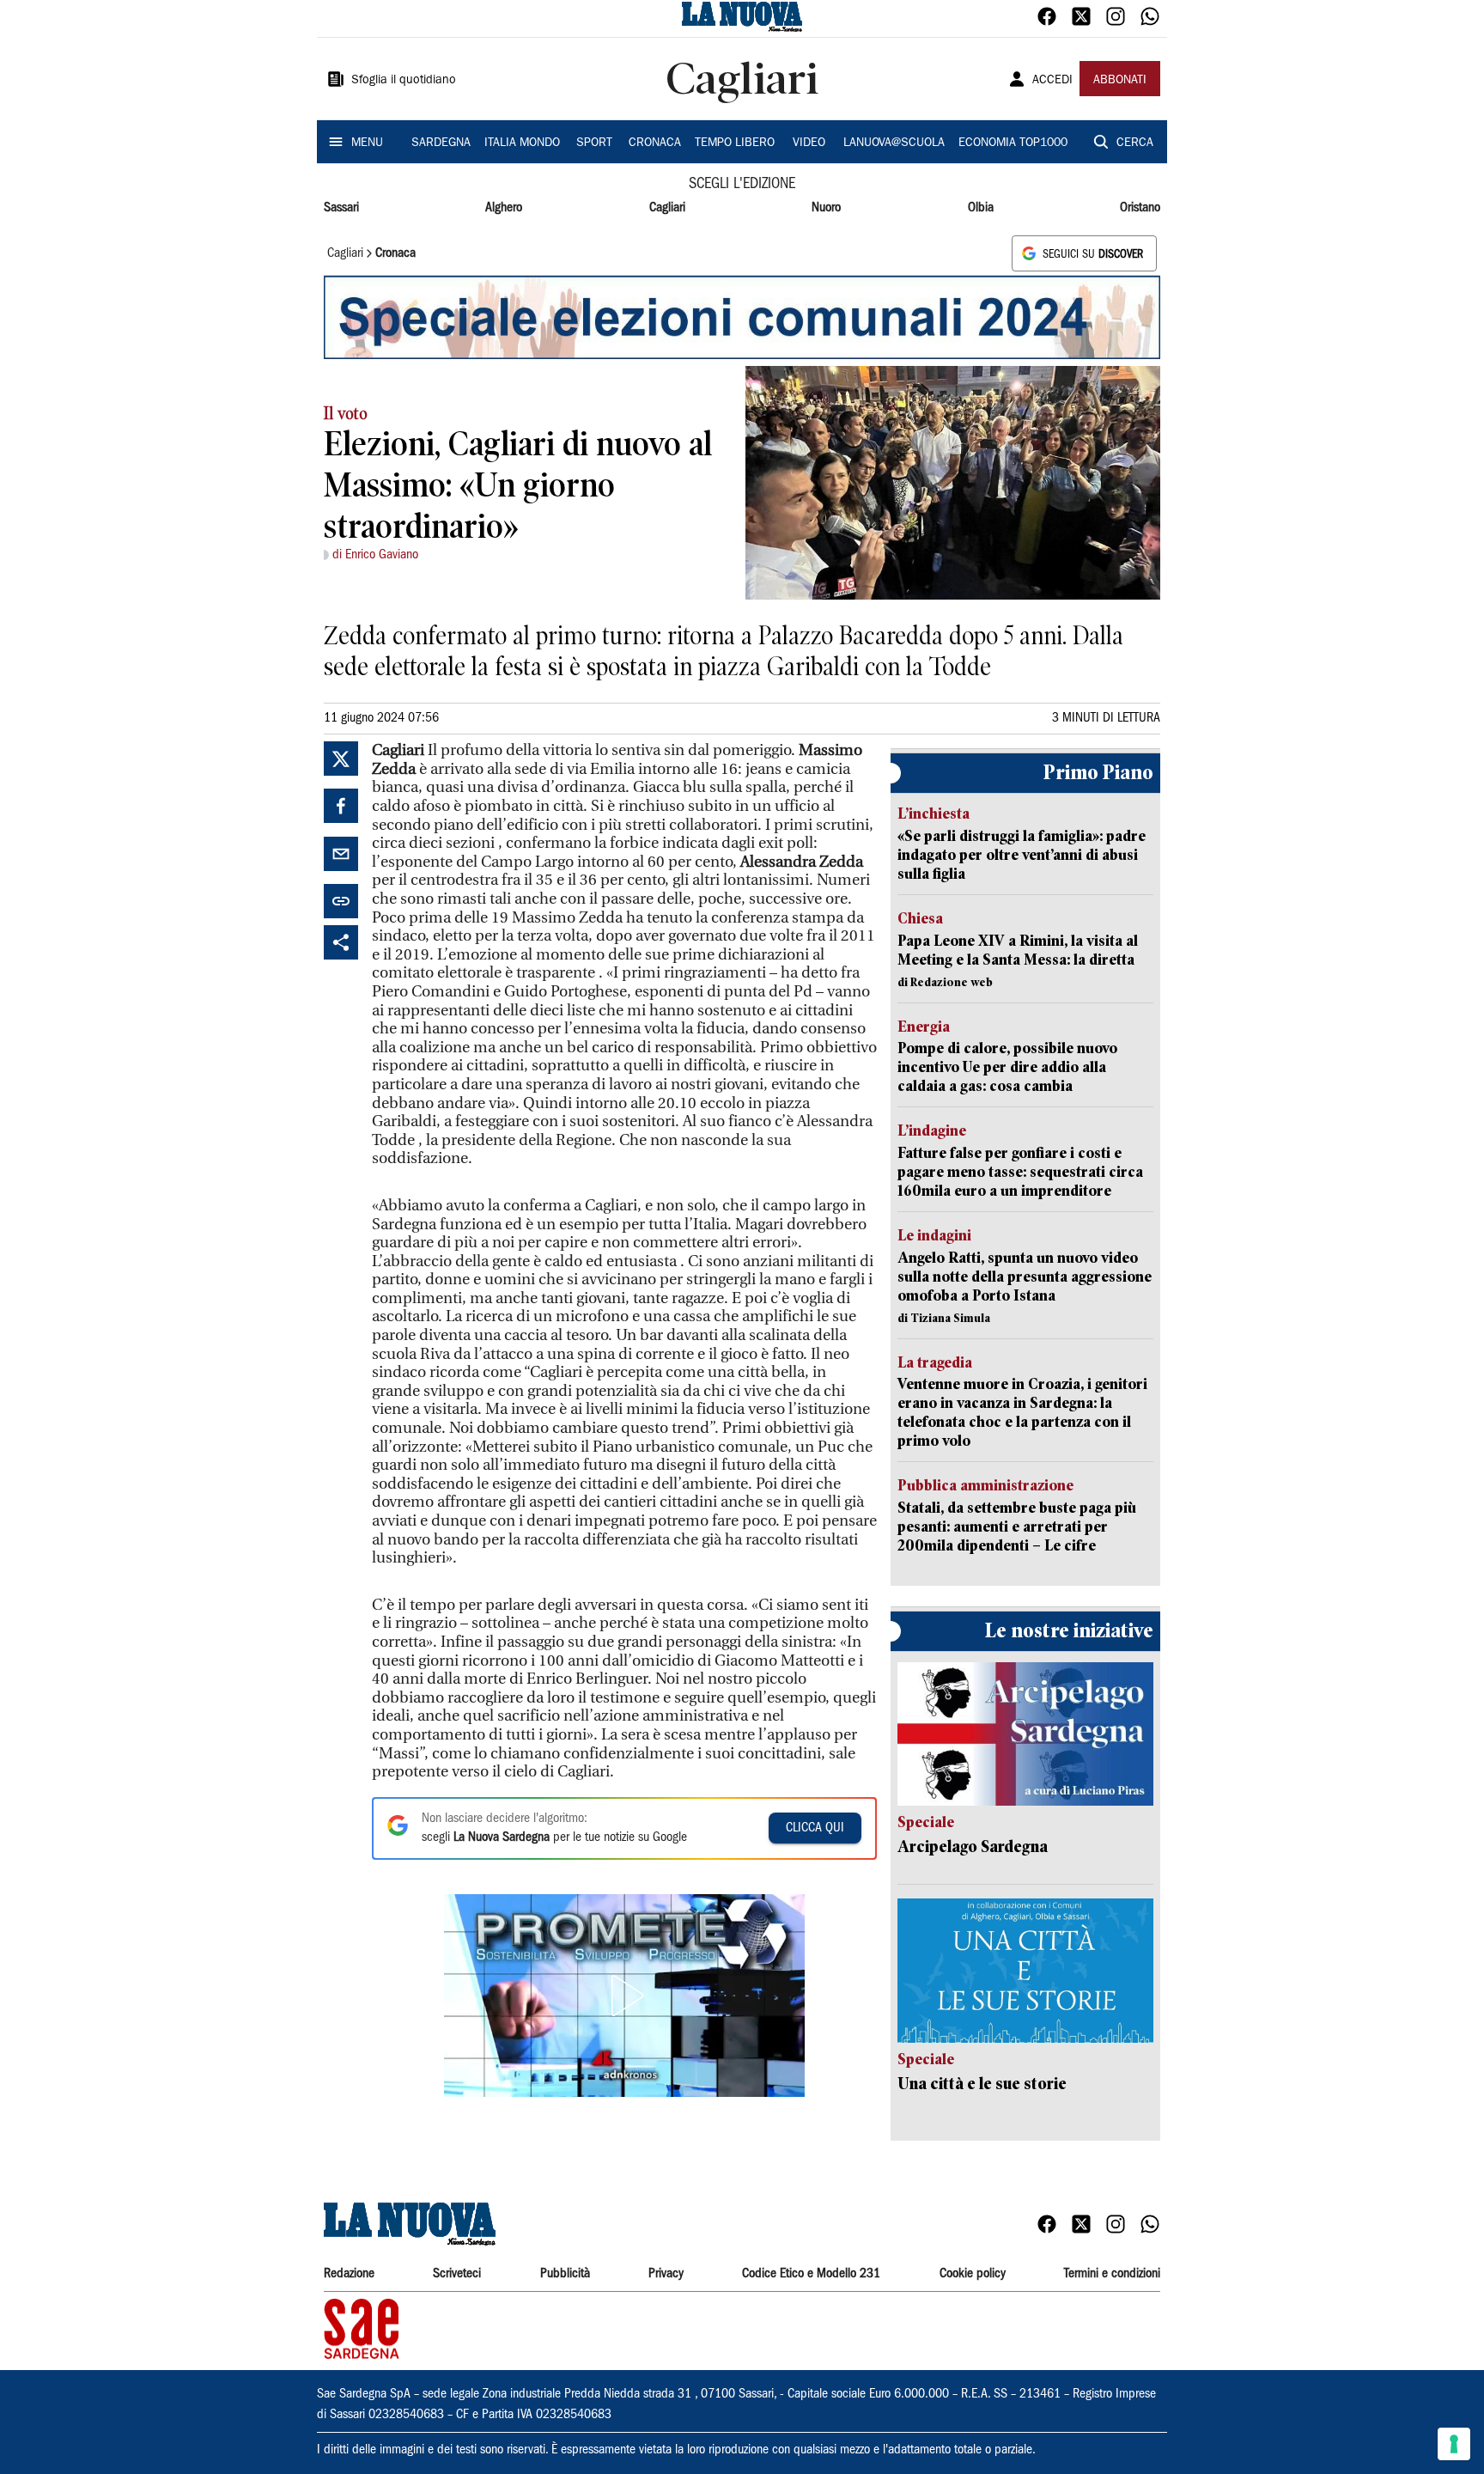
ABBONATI (1120, 81)
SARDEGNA (441, 143)
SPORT (594, 143)
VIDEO (809, 143)
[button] (624, 1996)
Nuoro (826, 208)
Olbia (981, 208)
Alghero (504, 208)
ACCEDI (1052, 81)
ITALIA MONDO (522, 143)
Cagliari (667, 208)
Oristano (1140, 208)
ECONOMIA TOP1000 (1013, 143)
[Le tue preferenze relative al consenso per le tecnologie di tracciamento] (1454, 2444)
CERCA (1135, 143)
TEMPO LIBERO (735, 143)
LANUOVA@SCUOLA (894, 143)
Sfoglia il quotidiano (404, 81)
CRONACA (655, 143)
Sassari (341, 208)
